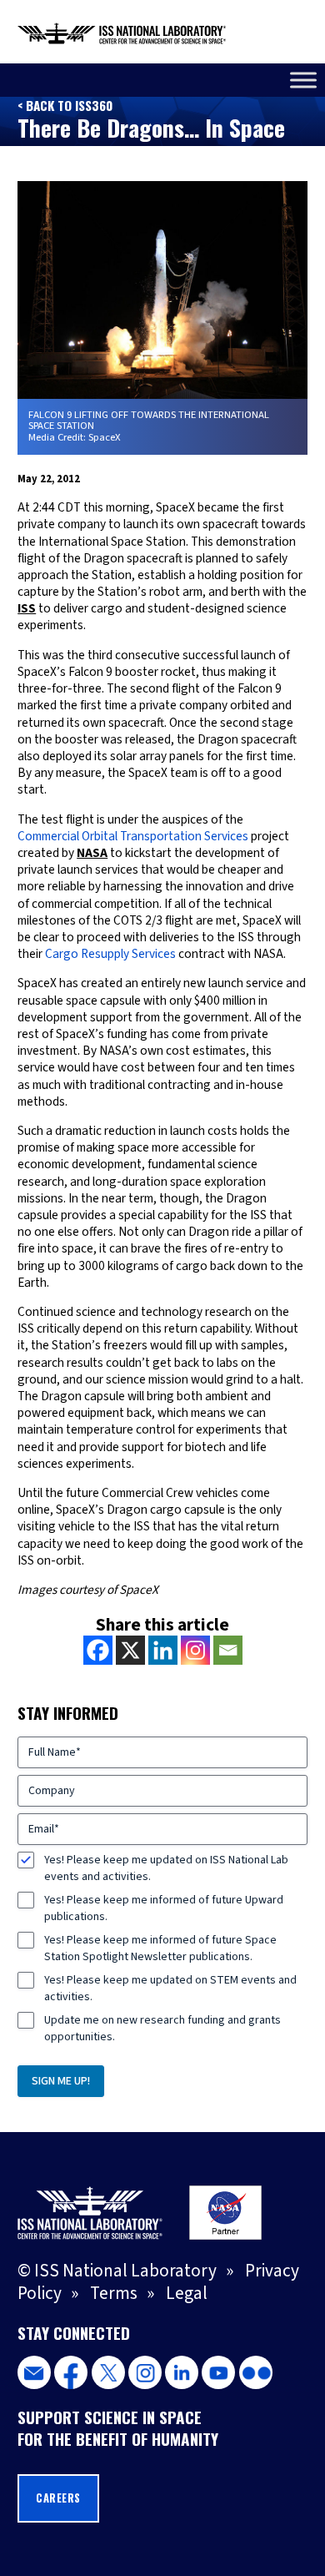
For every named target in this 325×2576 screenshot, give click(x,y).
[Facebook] (98, 1650)
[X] (130, 1650)
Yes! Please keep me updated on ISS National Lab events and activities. (166, 1868)
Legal (187, 2293)
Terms (114, 2293)
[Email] (228, 1650)
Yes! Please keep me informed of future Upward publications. (164, 1908)
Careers (58, 2498)
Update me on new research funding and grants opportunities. (162, 2029)
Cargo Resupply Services (110, 954)
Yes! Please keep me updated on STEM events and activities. (170, 1989)
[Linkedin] (163, 1650)
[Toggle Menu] (303, 80)
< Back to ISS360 (65, 105)
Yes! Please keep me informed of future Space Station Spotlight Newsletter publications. (160, 1948)
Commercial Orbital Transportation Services (133, 836)
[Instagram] (195, 1650)
